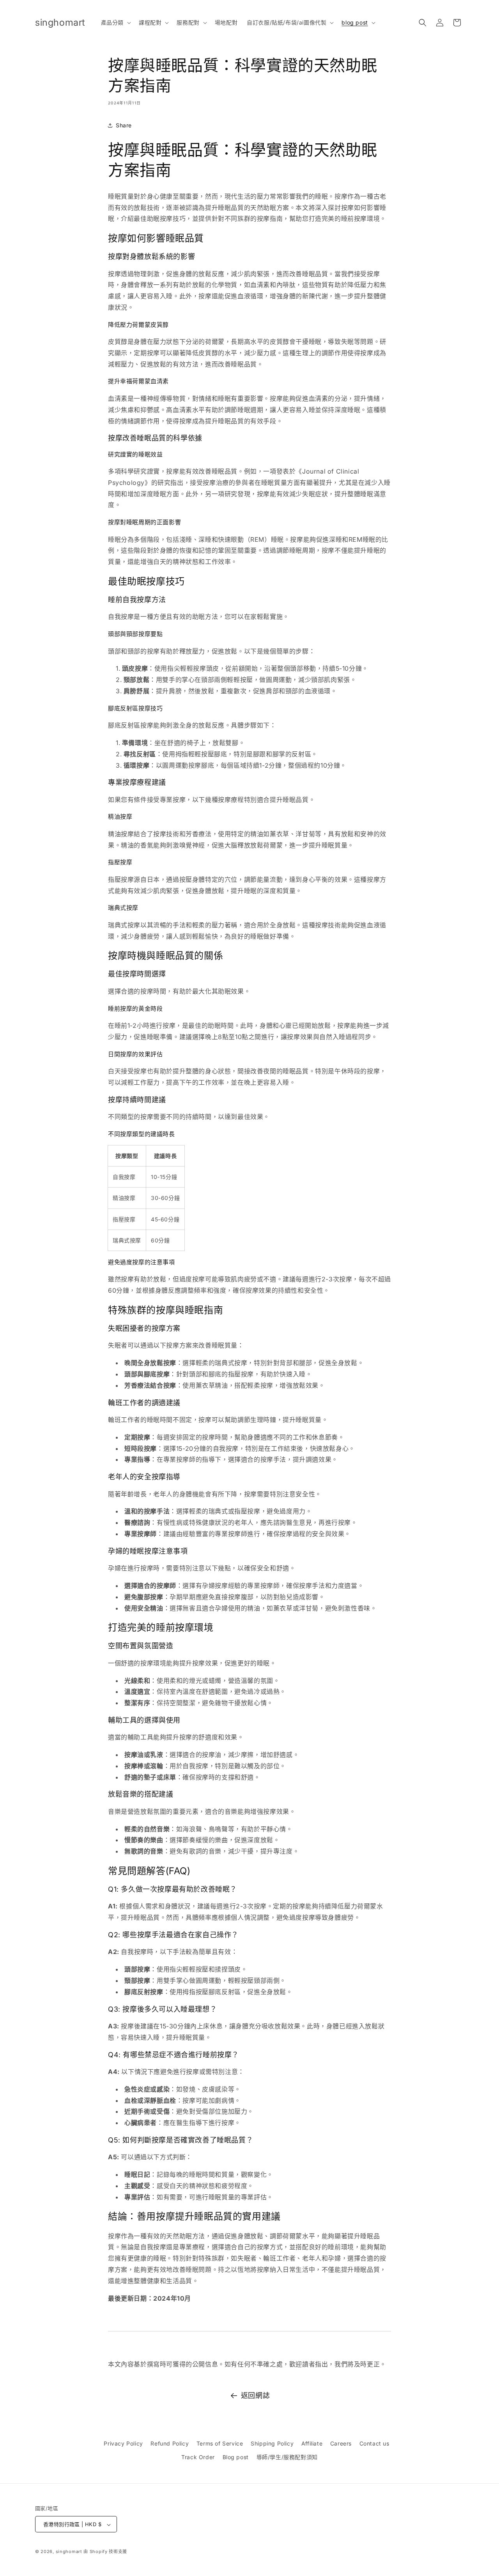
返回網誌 (255, 2395)
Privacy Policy (123, 2443)
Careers (341, 2443)
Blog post (236, 2457)
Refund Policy (170, 2443)
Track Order (198, 2457)
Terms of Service (220, 2443)
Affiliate (312, 2443)
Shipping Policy (272, 2443)
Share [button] (124, 125)
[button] (115, 23)
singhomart (69, 2552)
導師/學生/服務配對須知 (287, 2457)
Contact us (374, 2443)
